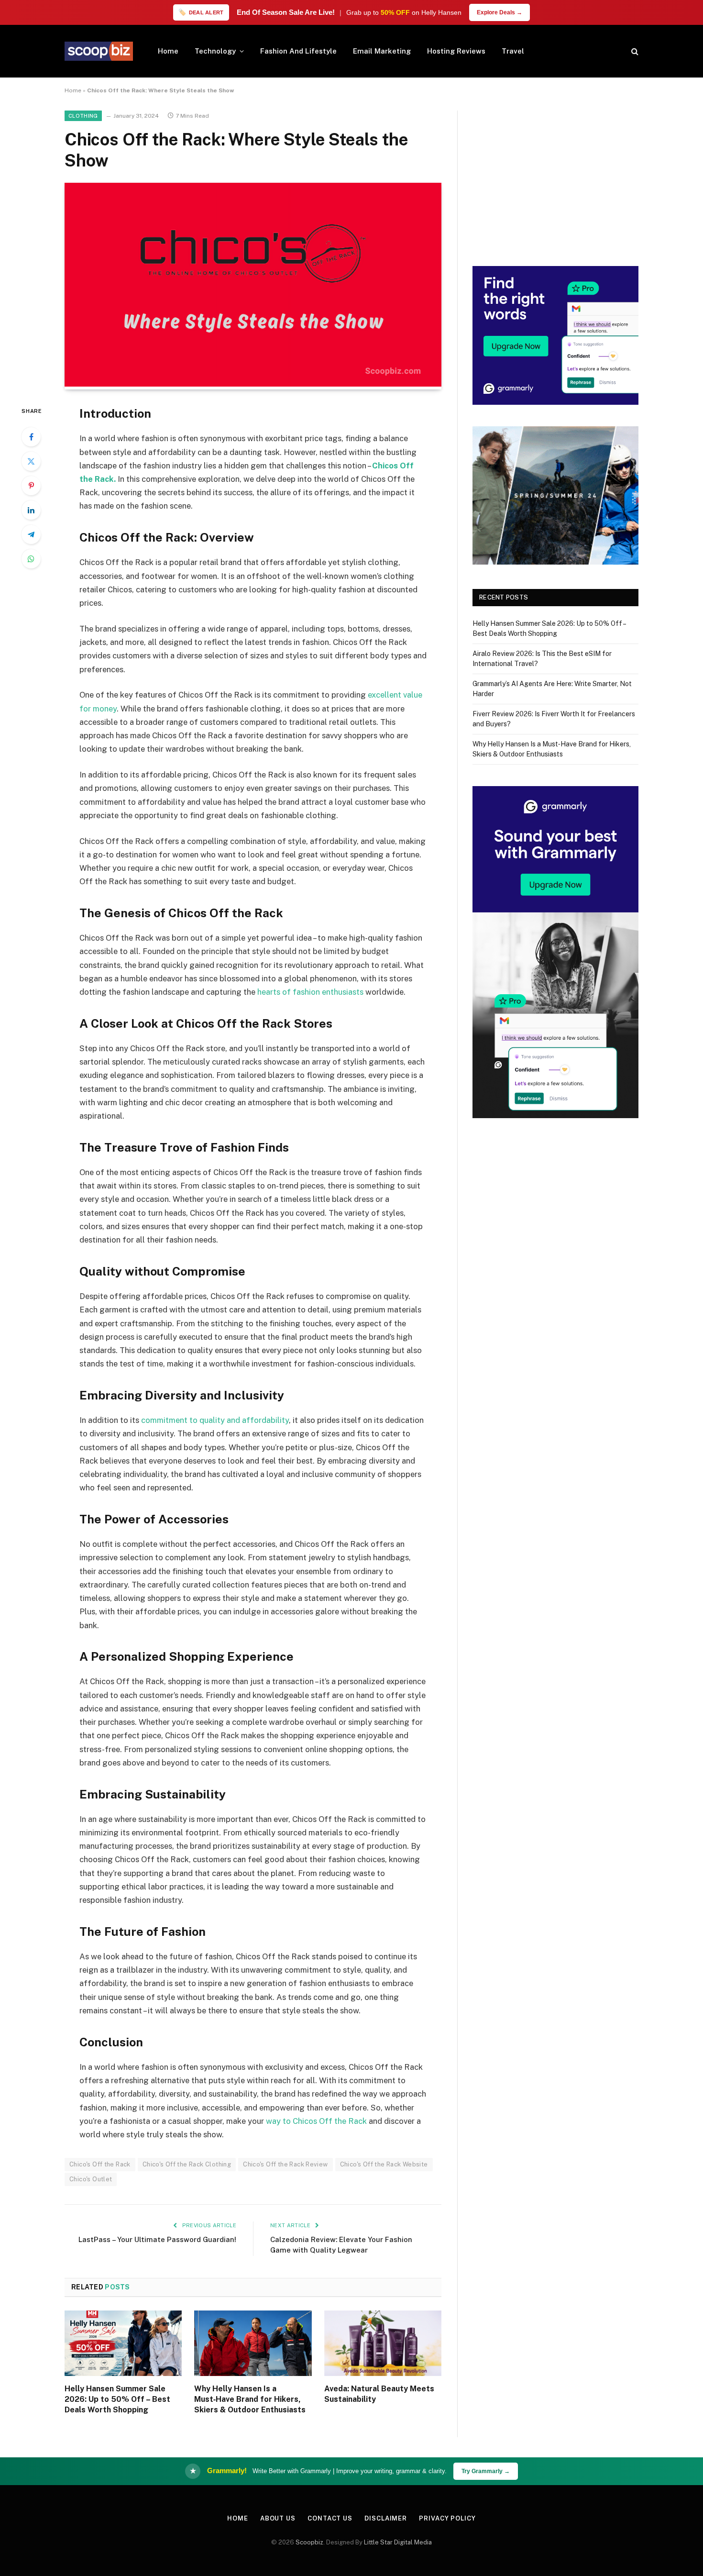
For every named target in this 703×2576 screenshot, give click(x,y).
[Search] (634, 51)
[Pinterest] (31, 486)
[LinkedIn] (31, 510)
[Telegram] (31, 534)
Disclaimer (386, 2518)
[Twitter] (31, 461)
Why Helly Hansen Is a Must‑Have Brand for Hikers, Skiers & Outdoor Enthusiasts (250, 2399)
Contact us (330, 2518)
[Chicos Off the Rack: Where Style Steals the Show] (253, 384)
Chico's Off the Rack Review (286, 2164)
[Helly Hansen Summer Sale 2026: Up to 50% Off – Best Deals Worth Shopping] (123, 2343)
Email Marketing (382, 51)
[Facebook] (31, 437)
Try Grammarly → (486, 2471)
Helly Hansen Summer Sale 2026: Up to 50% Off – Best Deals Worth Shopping (117, 2399)
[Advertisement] (555, 178)
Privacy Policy (447, 2518)
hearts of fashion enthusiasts (310, 992)
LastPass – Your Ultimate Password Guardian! (157, 2239)
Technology (215, 51)
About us (278, 2518)
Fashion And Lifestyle (298, 51)
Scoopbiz (309, 2542)
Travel (513, 51)
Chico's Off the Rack (100, 2164)
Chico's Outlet (91, 2179)
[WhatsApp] (31, 559)
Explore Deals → (500, 12)
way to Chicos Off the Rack (316, 2121)
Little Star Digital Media (398, 2542)
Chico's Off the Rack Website (384, 2164)
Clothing (83, 116)
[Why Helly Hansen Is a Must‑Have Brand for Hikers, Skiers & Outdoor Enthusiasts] (253, 2343)
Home (168, 51)
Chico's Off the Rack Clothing (187, 2164)
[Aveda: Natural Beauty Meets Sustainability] (383, 2343)
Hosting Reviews (456, 51)
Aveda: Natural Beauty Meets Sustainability (379, 2394)
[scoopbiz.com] (99, 51)
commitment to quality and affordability (215, 1420)
